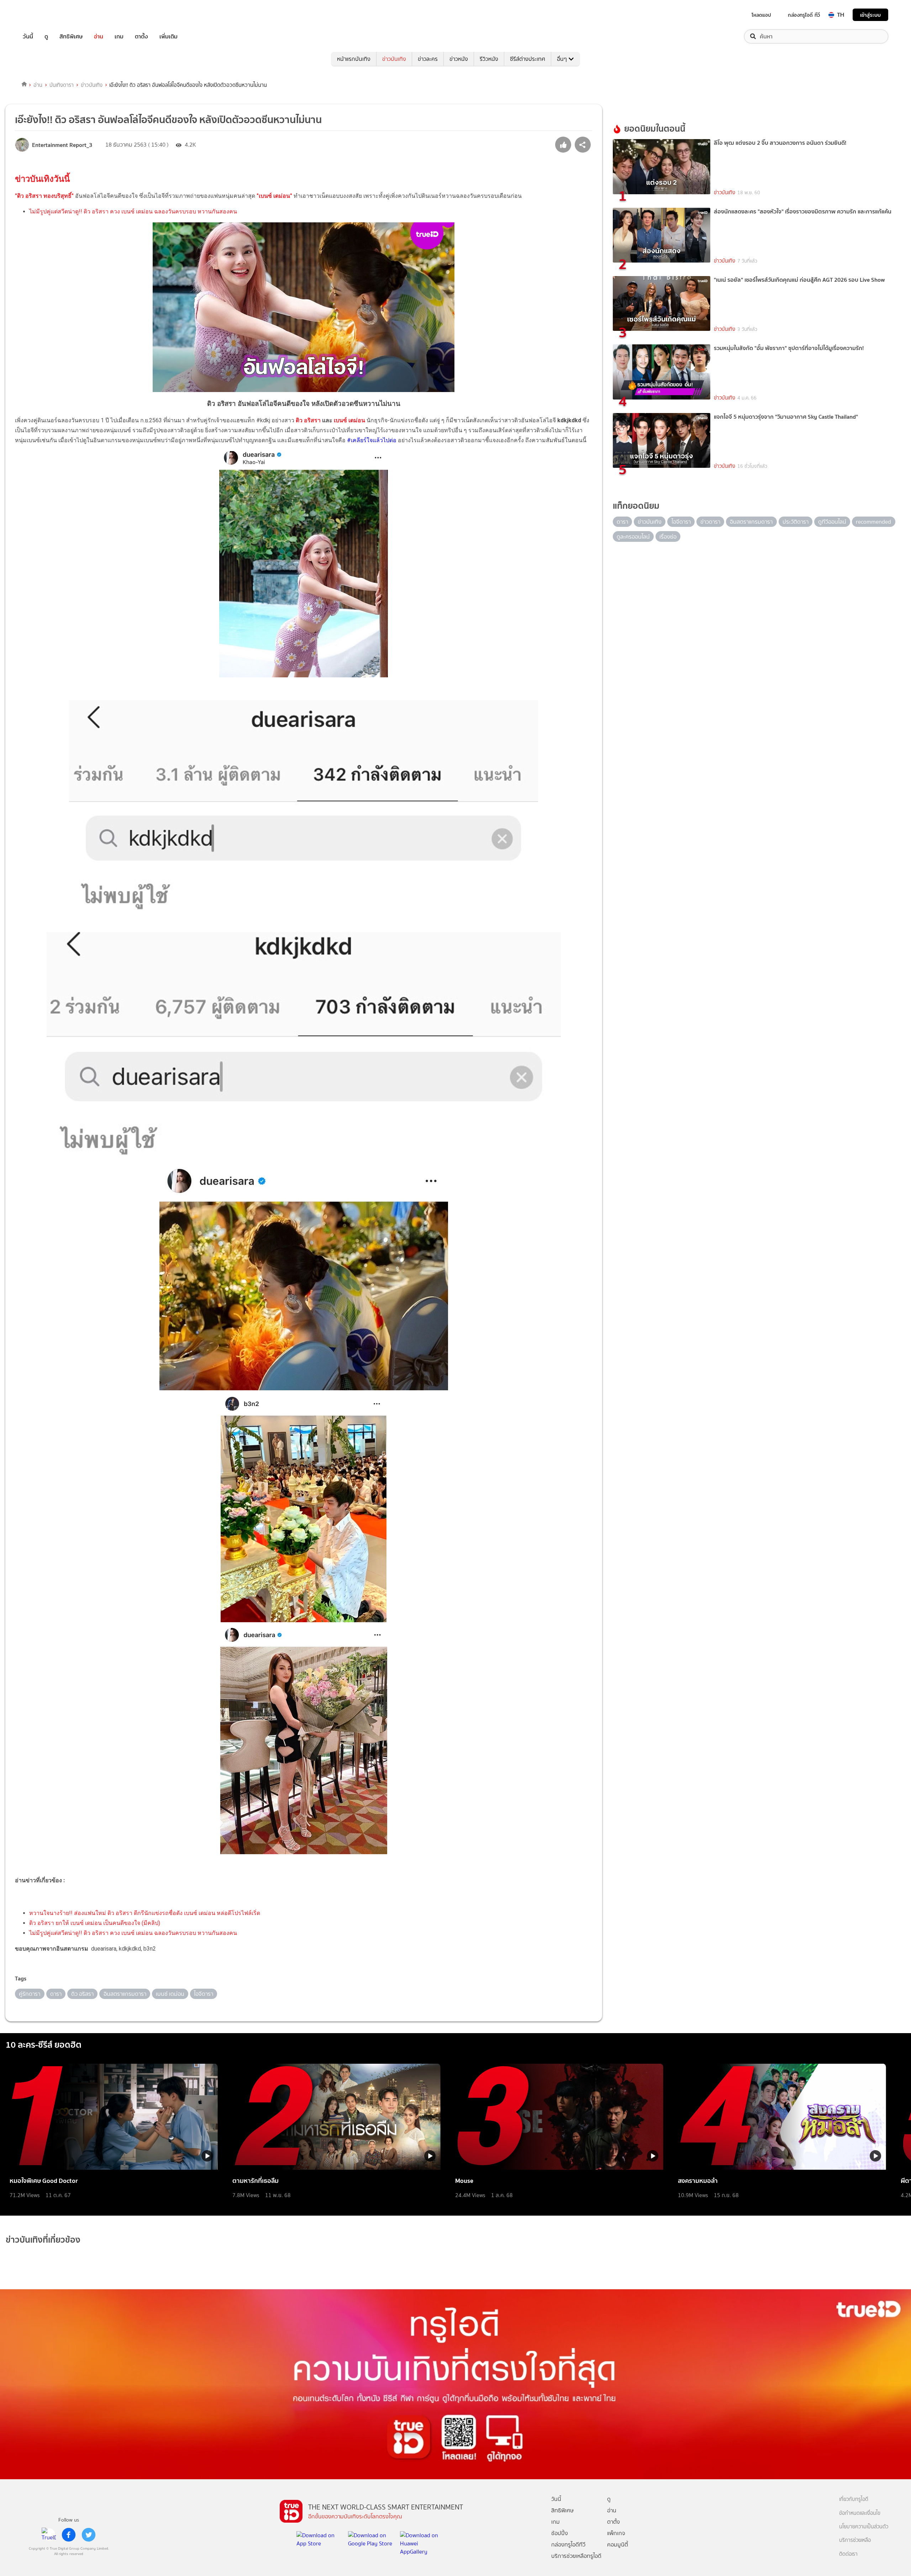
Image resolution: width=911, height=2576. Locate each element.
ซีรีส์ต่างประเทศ (528, 59)
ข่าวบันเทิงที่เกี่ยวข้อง (43, 2240)
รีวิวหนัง (489, 59)
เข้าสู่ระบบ (870, 15)
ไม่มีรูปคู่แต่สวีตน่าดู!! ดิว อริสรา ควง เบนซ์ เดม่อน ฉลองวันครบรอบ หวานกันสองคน (133, 211)
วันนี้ (28, 36)
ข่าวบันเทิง (394, 59)
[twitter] (89, 2535)
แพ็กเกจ (616, 2533)
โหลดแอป (761, 15)
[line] (49, 2535)
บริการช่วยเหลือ (855, 2540)
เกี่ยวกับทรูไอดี (854, 2499)
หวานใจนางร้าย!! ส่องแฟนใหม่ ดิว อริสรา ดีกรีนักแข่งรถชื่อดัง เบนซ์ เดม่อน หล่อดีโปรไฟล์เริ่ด (145, 1913)
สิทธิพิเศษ (71, 36)
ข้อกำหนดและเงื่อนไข (860, 2513)
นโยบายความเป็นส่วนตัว (864, 2527)
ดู (46, 36)
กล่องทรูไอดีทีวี (568, 2545)
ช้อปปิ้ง (560, 2533)
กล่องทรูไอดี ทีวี (804, 15)
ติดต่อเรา (848, 2554)
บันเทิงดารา (62, 85)
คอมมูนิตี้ (618, 2545)
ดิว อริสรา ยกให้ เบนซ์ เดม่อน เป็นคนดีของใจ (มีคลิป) (95, 1923)
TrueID (44, 15)
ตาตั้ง (141, 36)
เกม (119, 36)
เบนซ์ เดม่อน (349, 420)
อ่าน (99, 36)
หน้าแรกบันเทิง (354, 59)
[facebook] (69, 2535)
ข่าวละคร (428, 59)
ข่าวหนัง (459, 59)
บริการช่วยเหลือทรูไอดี (576, 2556)
